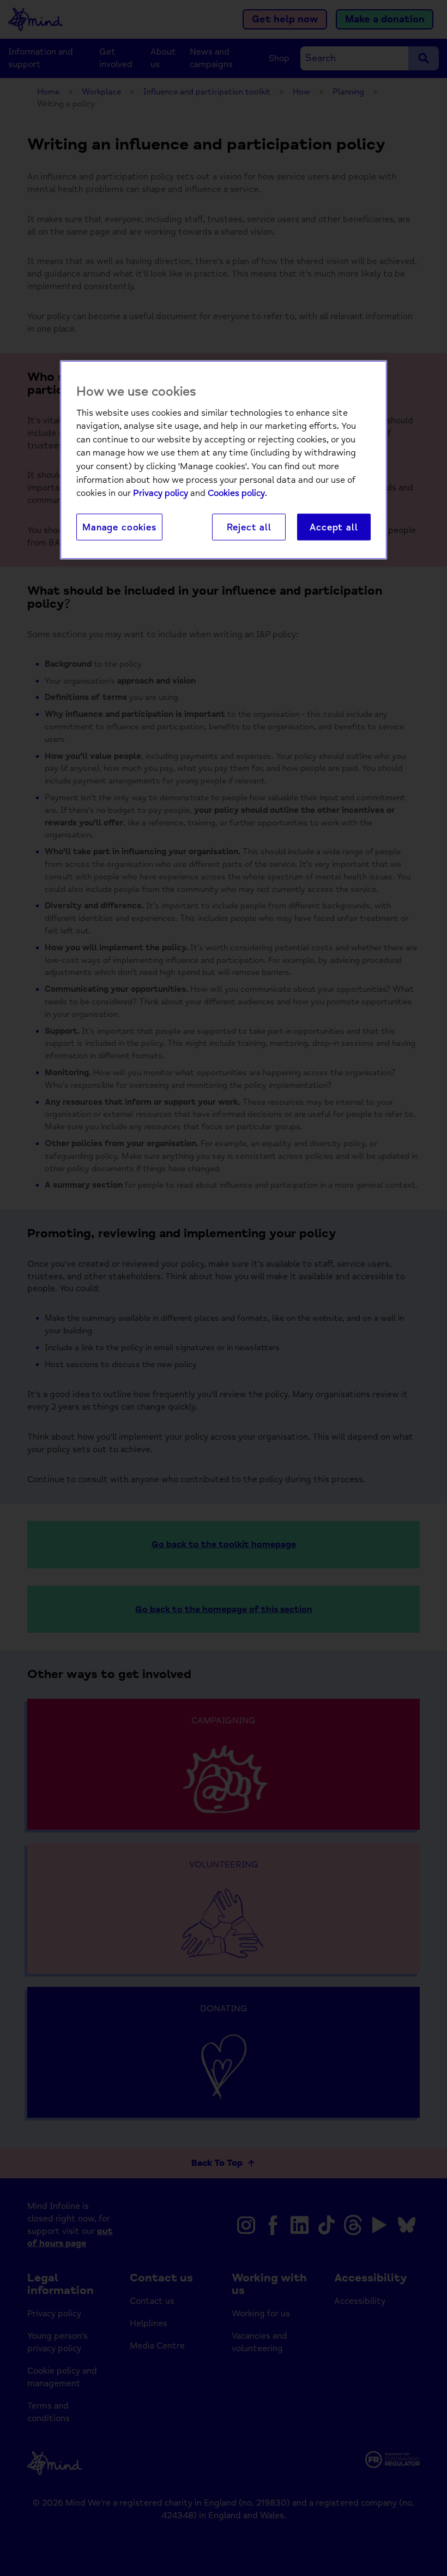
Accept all (334, 527)
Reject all (249, 527)
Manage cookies (119, 527)
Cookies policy (236, 493)
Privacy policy (161, 493)
